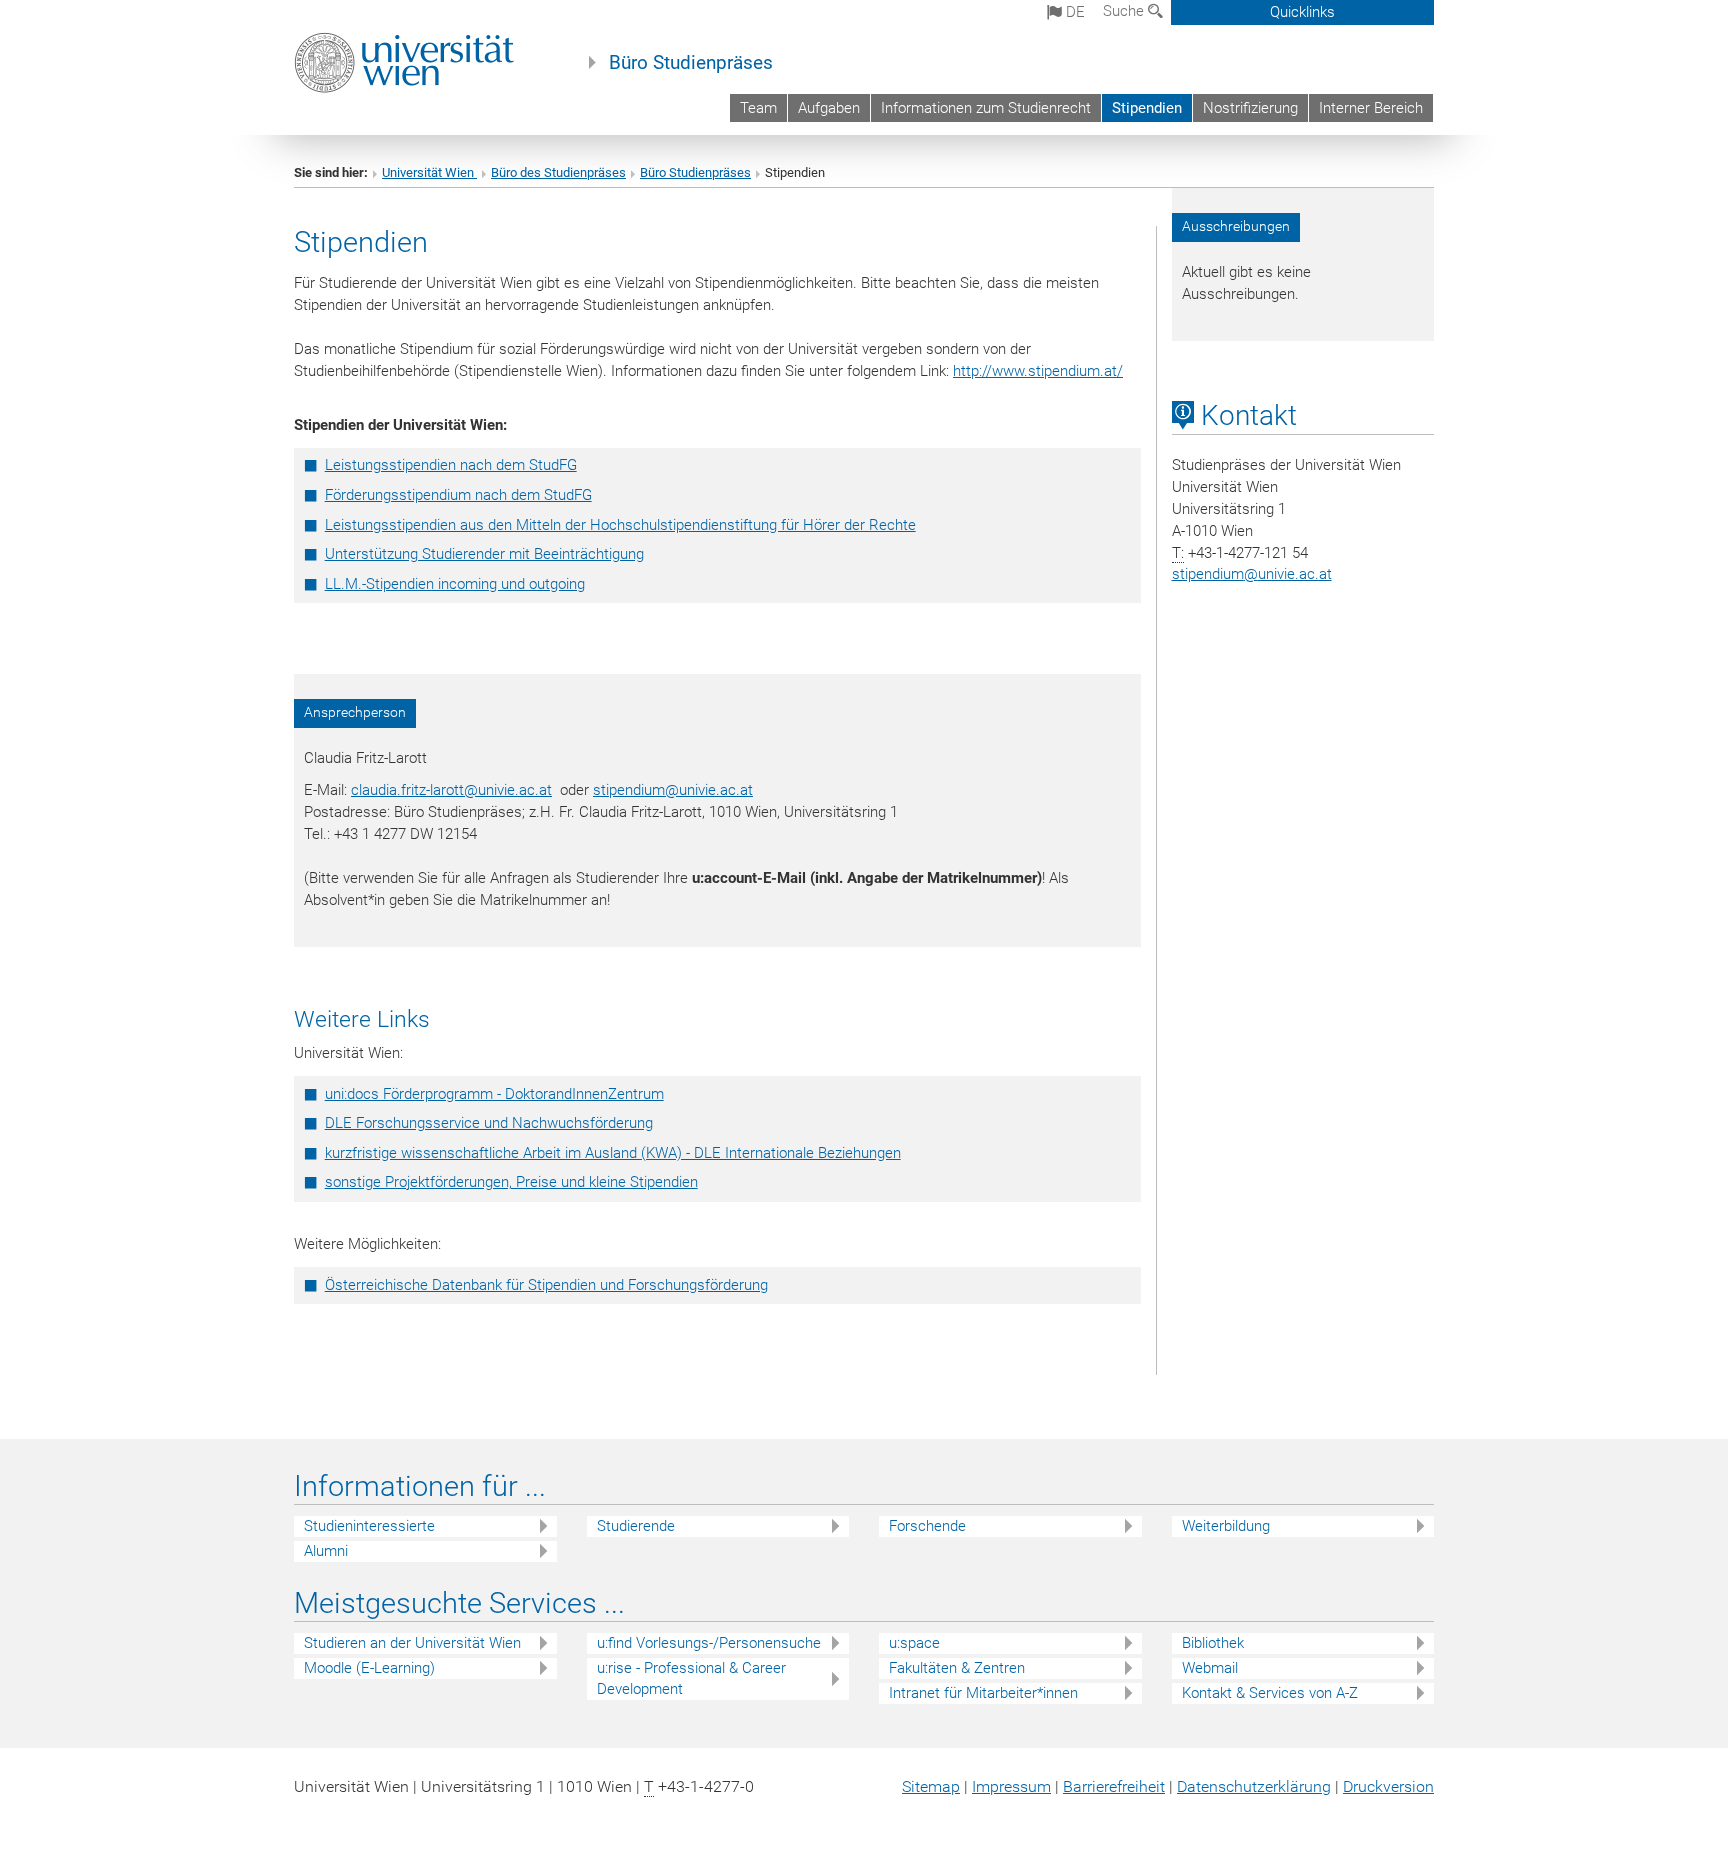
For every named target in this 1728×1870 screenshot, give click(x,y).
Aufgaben (829, 108)
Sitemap (931, 1786)
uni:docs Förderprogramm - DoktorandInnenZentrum (494, 1094)
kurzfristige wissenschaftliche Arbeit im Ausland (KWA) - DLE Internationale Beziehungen (613, 1153)
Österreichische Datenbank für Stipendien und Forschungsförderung (546, 1285)
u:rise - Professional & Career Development (691, 1678)
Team (758, 108)
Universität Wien (429, 172)
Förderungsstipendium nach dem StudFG (458, 495)
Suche (1125, 11)
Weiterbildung (1226, 1526)
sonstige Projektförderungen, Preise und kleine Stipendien (511, 1182)
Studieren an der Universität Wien (412, 1643)
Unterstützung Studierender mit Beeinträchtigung (484, 554)
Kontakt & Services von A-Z (1270, 1693)
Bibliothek (1213, 1643)
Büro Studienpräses (691, 63)
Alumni (326, 1551)
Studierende (636, 1526)
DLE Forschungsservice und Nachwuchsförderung (489, 1123)
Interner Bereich (1371, 108)
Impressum (1011, 1786)
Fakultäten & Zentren (957, 1668)
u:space (914, 1643)
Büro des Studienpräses (558, 172)
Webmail (1210, 1668)
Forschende (927, 1526)
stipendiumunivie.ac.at (1252, 574)
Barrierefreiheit (1114, 1786)
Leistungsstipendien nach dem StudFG (451, 465)
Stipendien (1147, 108)
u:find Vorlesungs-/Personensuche (709, 1643)
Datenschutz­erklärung (1254, 1786)
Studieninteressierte (369, 1526)
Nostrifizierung (1250, 108)
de (1073, 12)
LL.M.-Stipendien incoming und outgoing (455, 584)
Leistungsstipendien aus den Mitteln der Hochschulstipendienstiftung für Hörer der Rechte (620, 525)
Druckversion (1388, 1786)
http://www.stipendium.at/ (1038, 371)
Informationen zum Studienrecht (986, 108)
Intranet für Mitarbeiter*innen (983, 1693)
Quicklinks (1302, 12)
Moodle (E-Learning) (369, 1668)
